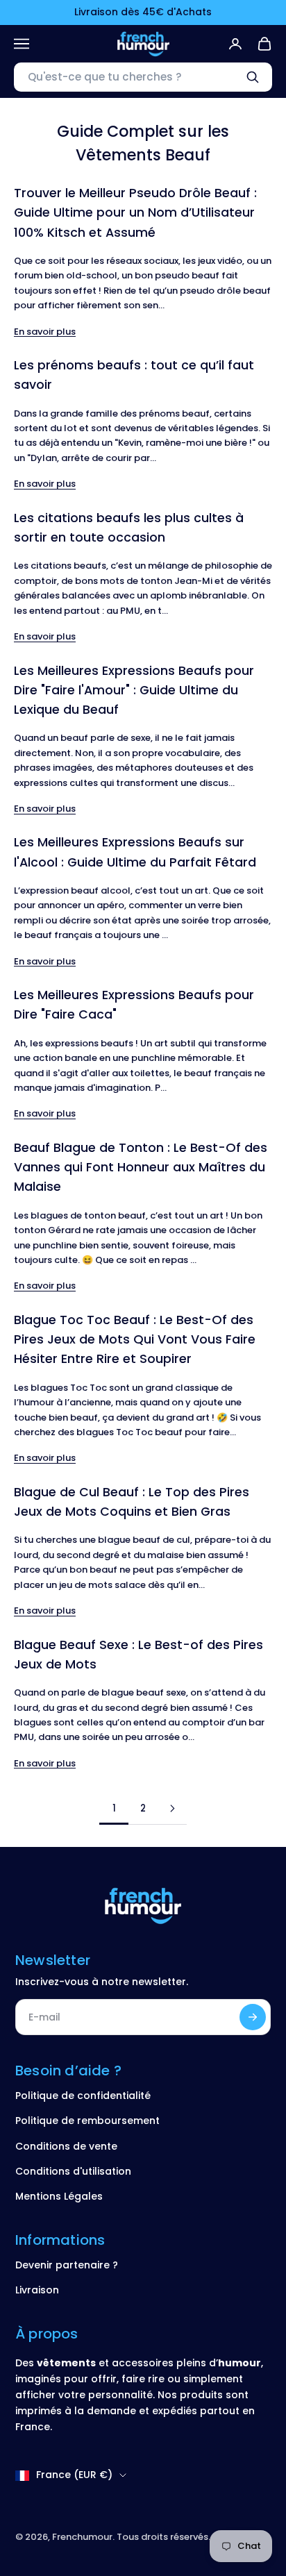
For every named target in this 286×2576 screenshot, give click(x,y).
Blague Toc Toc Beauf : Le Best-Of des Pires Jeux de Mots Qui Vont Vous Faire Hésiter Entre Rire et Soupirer (135, 1339)
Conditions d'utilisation (73, 2171)
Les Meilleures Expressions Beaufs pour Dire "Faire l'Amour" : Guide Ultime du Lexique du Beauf (134, 690)
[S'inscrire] (253, 2017)
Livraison (37, 2290)
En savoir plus (45, 332)
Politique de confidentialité (83, 2096)
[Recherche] (253, 77)
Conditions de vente (66, 2146)
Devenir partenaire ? (67, 2265)
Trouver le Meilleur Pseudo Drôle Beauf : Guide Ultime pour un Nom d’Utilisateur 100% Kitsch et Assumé (135, 212)
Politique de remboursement (87, 2121)
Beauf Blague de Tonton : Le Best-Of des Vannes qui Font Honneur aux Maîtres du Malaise (141, 1167)
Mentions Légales (59, 2196)
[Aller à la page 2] (172, 1808)
